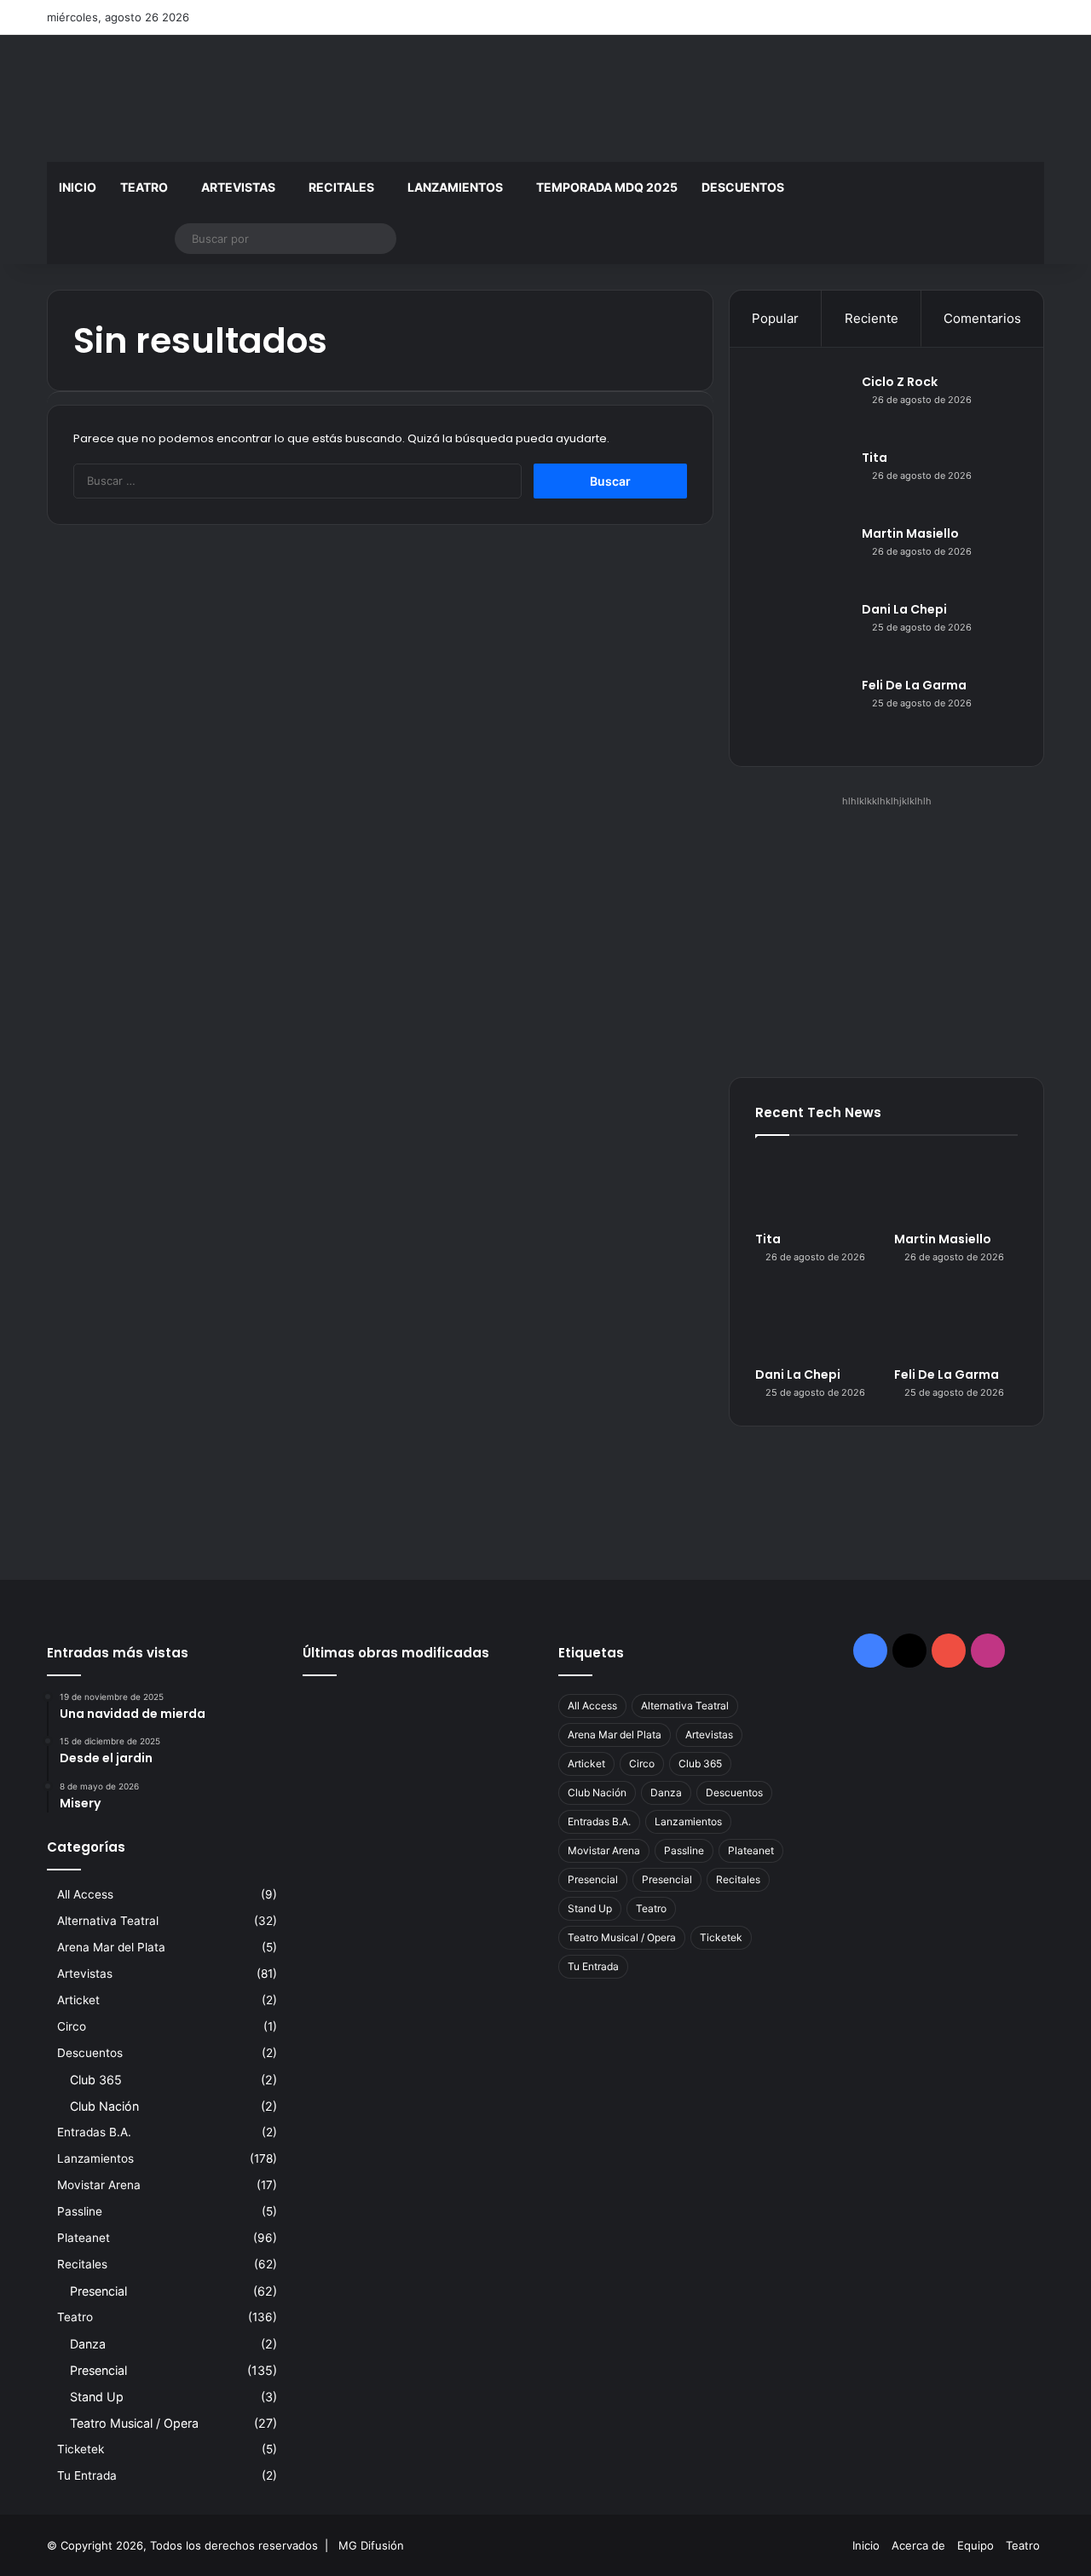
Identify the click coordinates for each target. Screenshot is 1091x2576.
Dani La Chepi (904, 609)
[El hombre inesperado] (418, 1807)
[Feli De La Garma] (802, 709)
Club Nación (104, 2106)
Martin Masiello (910, 533)
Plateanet (84, 2238)
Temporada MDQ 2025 (607, 187)
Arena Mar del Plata (111, 1947)
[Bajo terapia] (496, 1807)
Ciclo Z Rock (900, 382)
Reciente (872, 318)
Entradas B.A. (94, 2132)
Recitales (341, 187)
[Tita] (802, 481)
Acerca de (918, 2545)
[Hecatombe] (339, 1807)
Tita (875, 458)
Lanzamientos (455, 187)
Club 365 (96, 2080)
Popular (775, 318)
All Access (85, 1894)
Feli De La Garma (914, 685)
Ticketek (81, 2449)
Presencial (98, 2291)
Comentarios (982, 318)
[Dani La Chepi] (802, 633)
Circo (72, 2026)
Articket (78, 2000)
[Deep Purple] (339, 1760)
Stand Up (97, 2397)
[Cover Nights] (418, 1712)
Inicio (78, 187)
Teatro (144, 187)
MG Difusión (371, 2545)
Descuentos (743, 187)
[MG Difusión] (205, 98)
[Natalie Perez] (418, 1760)
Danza (88, 2344)
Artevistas (238, 187)
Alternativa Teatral (108, 1921)
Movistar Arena (99, 2185)
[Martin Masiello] (802, 557)
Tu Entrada (87, 2475)
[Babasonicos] (496, 1760)
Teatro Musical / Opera (134, 2423)
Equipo (976, 2545)
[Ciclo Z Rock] (802, 405)
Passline (80, 2211)
